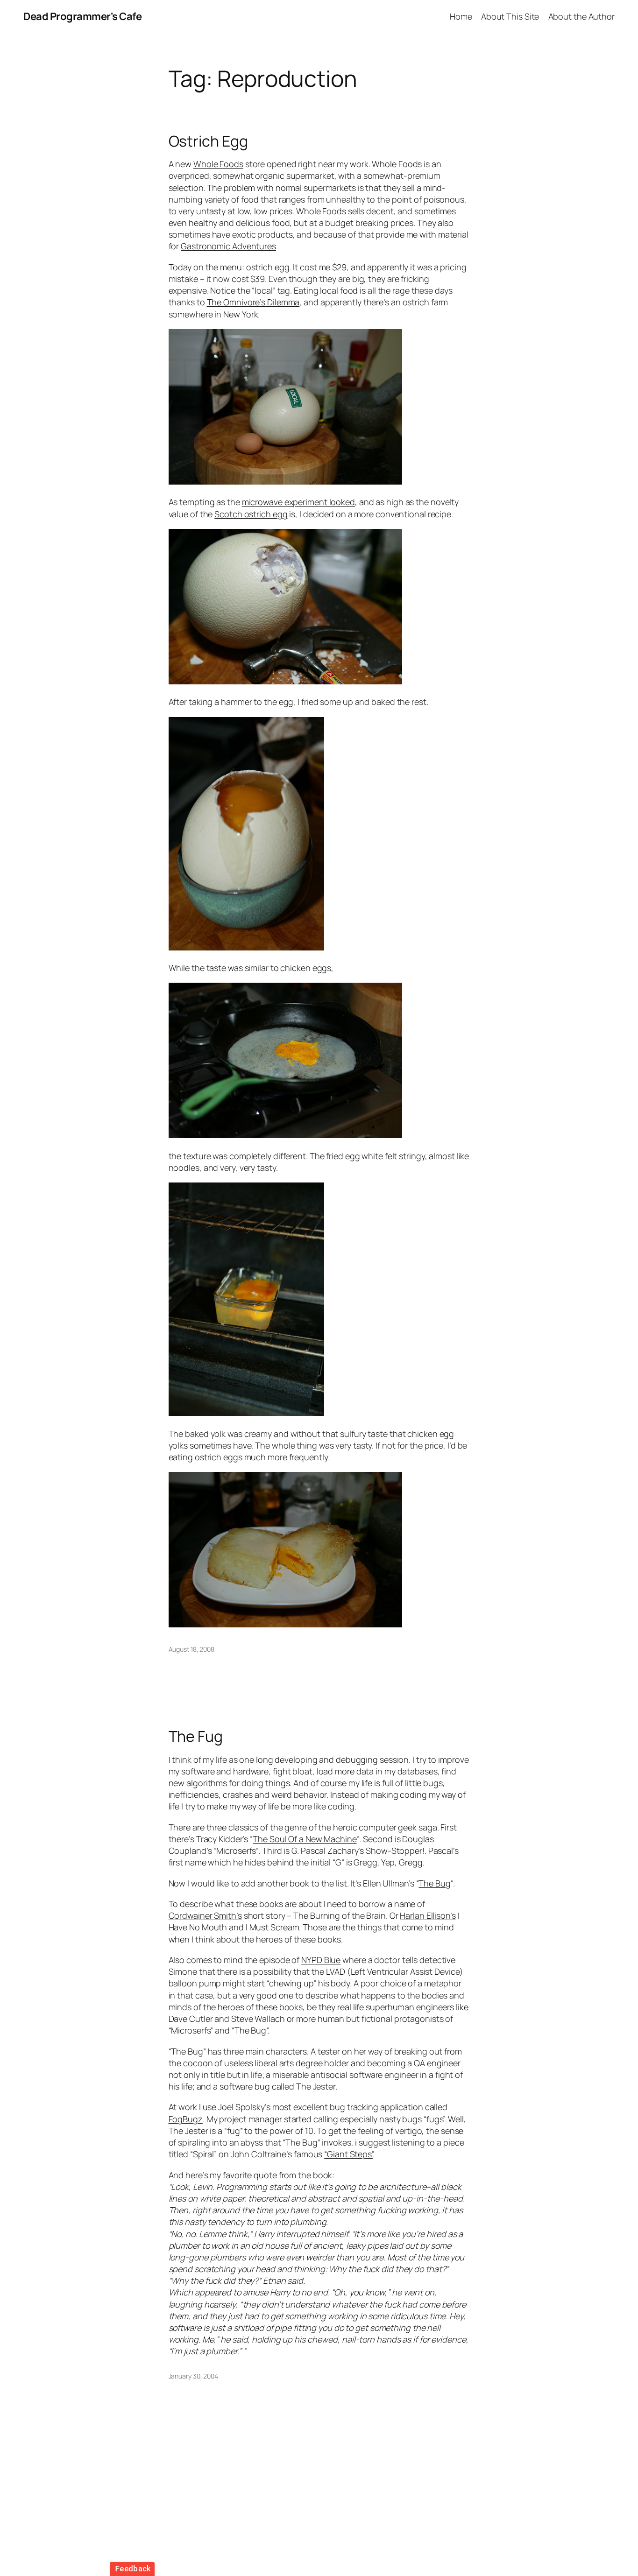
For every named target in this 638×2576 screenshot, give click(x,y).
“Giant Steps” (348, 2154)
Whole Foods (218, 164)
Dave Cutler (191, 2019)
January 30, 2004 (193, 2376)
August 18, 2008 (192, 1649)
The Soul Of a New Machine (305, 1839)
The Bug (434, 1883)
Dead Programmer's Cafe (82, 16)
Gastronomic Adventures (228, 246)
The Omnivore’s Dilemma (253, 302)
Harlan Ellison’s (428, 1915)
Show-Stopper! (395, 1851)
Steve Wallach (258, 2019)
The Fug (196, 1736)
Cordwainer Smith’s (205, 1915)
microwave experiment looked (298, 502)
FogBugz (186, 2119)
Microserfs (236, 1851)
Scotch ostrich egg (251, 514)
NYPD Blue (321, 1960)
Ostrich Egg (208, 141)
